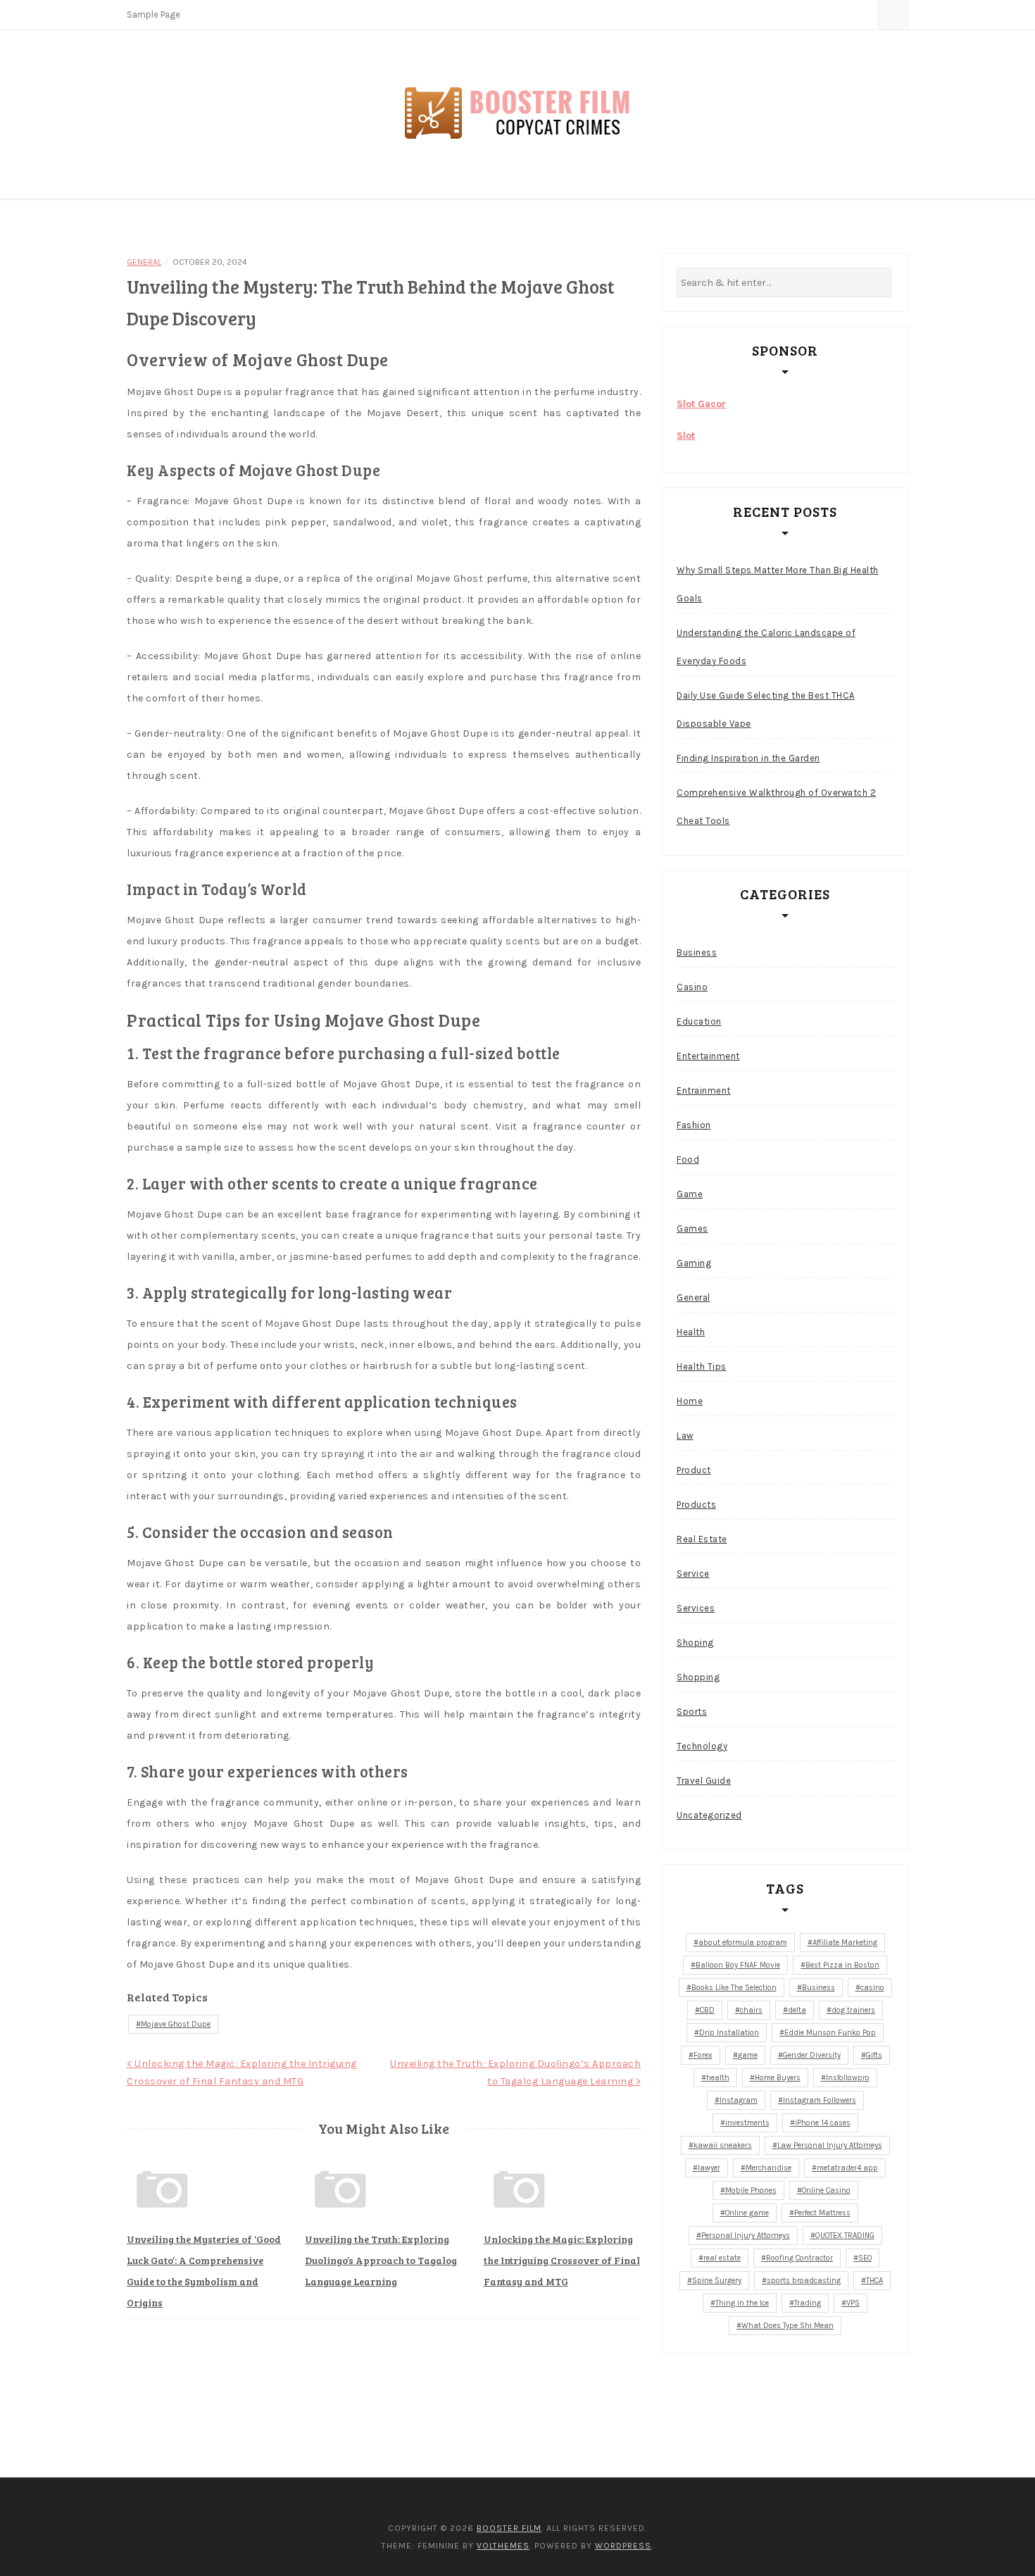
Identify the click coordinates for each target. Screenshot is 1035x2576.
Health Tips (702, 1367)
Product (694, 1470)
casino (872, 1988)
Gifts (874, 2055)
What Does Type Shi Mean (788, 2326)
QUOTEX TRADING (845, 2236)
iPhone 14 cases (823, 2123)
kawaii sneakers (723, 2145)
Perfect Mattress (822, 2213)
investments (747, 2123)
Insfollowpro (848, 2078)
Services (696, 1608)
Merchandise (769, 2168)
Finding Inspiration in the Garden (748, 758)
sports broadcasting (804, 2281)
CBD (707, 2010)
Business (697, 952)
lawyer (709, 2168)
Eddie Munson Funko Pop (830, 2033)
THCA (874, 2281)
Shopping (698, 1677)
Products (696, 1505)
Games (692, 1228)
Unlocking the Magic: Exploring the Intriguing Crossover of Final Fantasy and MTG (562, 2260)
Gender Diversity (812, 2055)
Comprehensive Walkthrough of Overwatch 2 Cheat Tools (776, 807)
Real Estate (702, 1539)
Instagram (739, 2100)
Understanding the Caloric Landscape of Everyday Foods (766, 647)
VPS (853, 2303)
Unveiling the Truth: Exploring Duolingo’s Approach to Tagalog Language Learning (381, 2260)
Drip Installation (729, 2033)
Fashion (694, 1125)
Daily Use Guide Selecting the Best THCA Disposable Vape (766, 709)
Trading (808, 2303)
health (718, 2078)
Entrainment (704, 1090)
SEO (865, 2258)
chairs (751, 2010)
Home (690, 1401)
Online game (747, 2213)
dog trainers (853, 2010)
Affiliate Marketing (845, 1943)
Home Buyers (778, 2078)
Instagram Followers (820, 2100)
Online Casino (826, 2190)
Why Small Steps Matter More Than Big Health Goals (778, 584)
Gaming (694, 1263)
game (748, 2055)
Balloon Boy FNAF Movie (738, 1965)
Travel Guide (704, 1781)
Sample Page (153, 14)
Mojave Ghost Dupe (176, 2024)
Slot (686, 436)
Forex (703, 2055)
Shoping (695, 1643)
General (144, 262)
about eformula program (743, 1943)
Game (690, 1194)
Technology (702, 1746)
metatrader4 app (847, 2168)
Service (693, 1574)
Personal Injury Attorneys (746, 2236)
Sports (692, 1712)
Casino (692, 987)
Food (688, 1159)
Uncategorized (709, 1815)
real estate (722, 2258)
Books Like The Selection (734, 1988)
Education (699, 1021)
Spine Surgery (717, 2281)
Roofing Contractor (799, 2258)
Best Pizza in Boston (842, 1965)
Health (691, 1332)
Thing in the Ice (742, 2303)
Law (685, 1436)
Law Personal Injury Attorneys (830, 2145)
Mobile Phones (751, 2190)
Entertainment (708, 1056)
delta (797, 2010)
